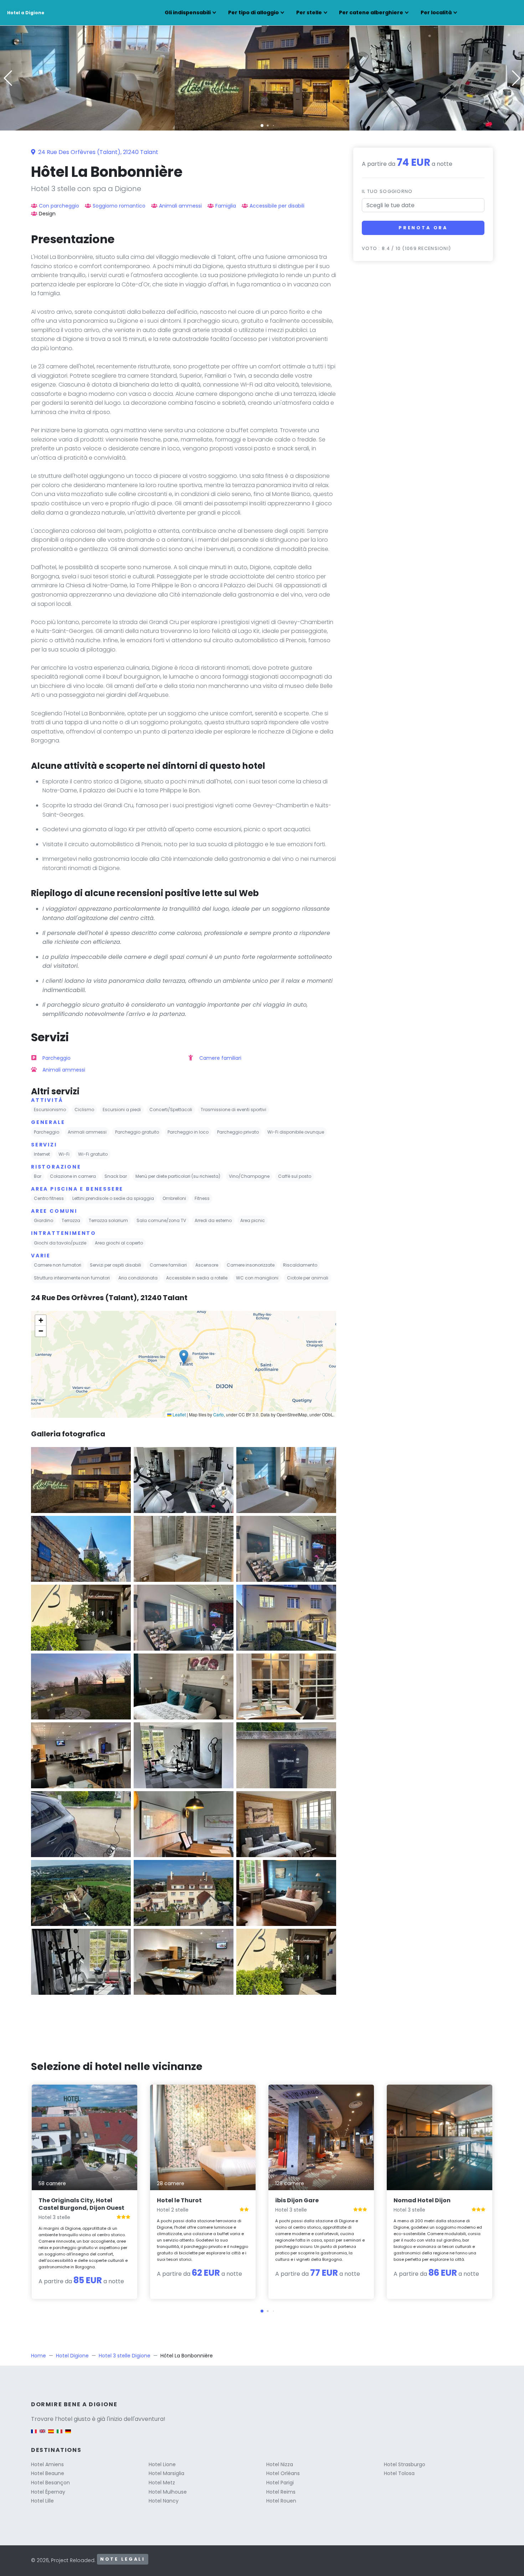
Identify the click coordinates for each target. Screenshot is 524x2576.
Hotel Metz (162, 2483)
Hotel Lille (42, 2501)
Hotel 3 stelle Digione (125, 2356)
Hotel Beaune (48, 2473)
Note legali (123, 2559)
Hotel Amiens (47, 2464)
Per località (436, 12)
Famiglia (226, 206)
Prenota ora (423, 228)
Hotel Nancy (164, 2501)
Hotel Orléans (283, 2473)
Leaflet (179, 1414)
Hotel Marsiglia (166, 2473)
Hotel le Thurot (179, 2200)
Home (38, 2356)
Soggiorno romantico (119, 206)
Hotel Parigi (280, 2483)
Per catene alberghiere (371, 12)
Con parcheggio (59, 206)
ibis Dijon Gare (297, 2200)
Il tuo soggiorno (387, 191)
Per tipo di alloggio (253, 12)
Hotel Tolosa (399, 2473)
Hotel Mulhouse (168, 2492)
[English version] (42, 2435)
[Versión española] (51, 2435)
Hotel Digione (72, 2356)
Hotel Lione (162, 2464)
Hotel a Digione (26, 13)
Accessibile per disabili (277, 206)
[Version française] (34, 2435)
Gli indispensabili (188, 12)
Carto (219, 1414)
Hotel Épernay (48, 2492)
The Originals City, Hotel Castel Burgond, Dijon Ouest (81, 2204)
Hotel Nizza (280, 2464)
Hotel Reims (281, 2492)
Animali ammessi (180, 206)
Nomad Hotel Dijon (422, 2200)
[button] (262, 126)
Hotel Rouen (281, 2501)
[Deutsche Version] (68, 2435)
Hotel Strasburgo (405, 2464)
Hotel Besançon (50, 2483)
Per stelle (309, 12)
